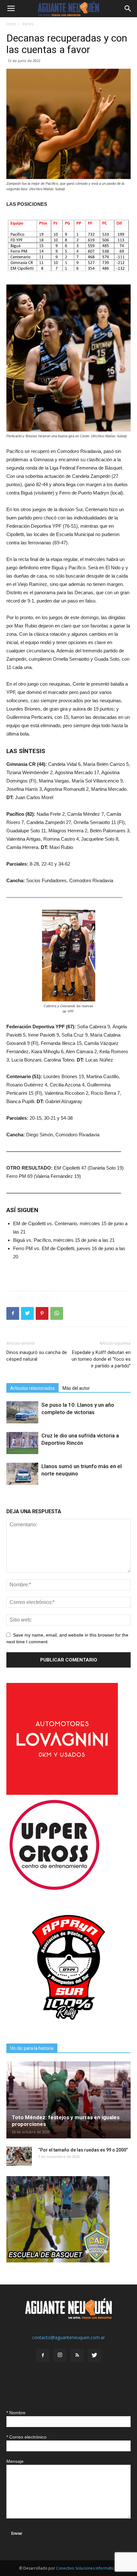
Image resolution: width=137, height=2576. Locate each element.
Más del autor (76, 1388)
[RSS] (77, 2355)
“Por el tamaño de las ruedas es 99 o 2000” (83, 2150)
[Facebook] (43, 2355)
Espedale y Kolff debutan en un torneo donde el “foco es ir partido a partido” (101, 1359)
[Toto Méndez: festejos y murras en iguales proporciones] (68, 2100)
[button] (128, 9)
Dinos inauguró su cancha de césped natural (37, 1356)
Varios (28, 24)
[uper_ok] (54, 1890)
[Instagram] (60, 2355)
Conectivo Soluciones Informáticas (87, 2568)
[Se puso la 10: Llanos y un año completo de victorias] (22, 1412)
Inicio (11, 24)
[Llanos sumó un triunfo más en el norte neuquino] (22, 1474)
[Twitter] (94, 2355)
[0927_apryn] (68, 2028)
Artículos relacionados (32, 1388)
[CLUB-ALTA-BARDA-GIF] (58, 2261)
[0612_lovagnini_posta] (62, 1793)
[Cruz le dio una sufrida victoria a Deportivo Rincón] (22, 1443)
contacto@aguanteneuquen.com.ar (68, 2337)
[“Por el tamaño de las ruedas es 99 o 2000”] (19, 2156)
